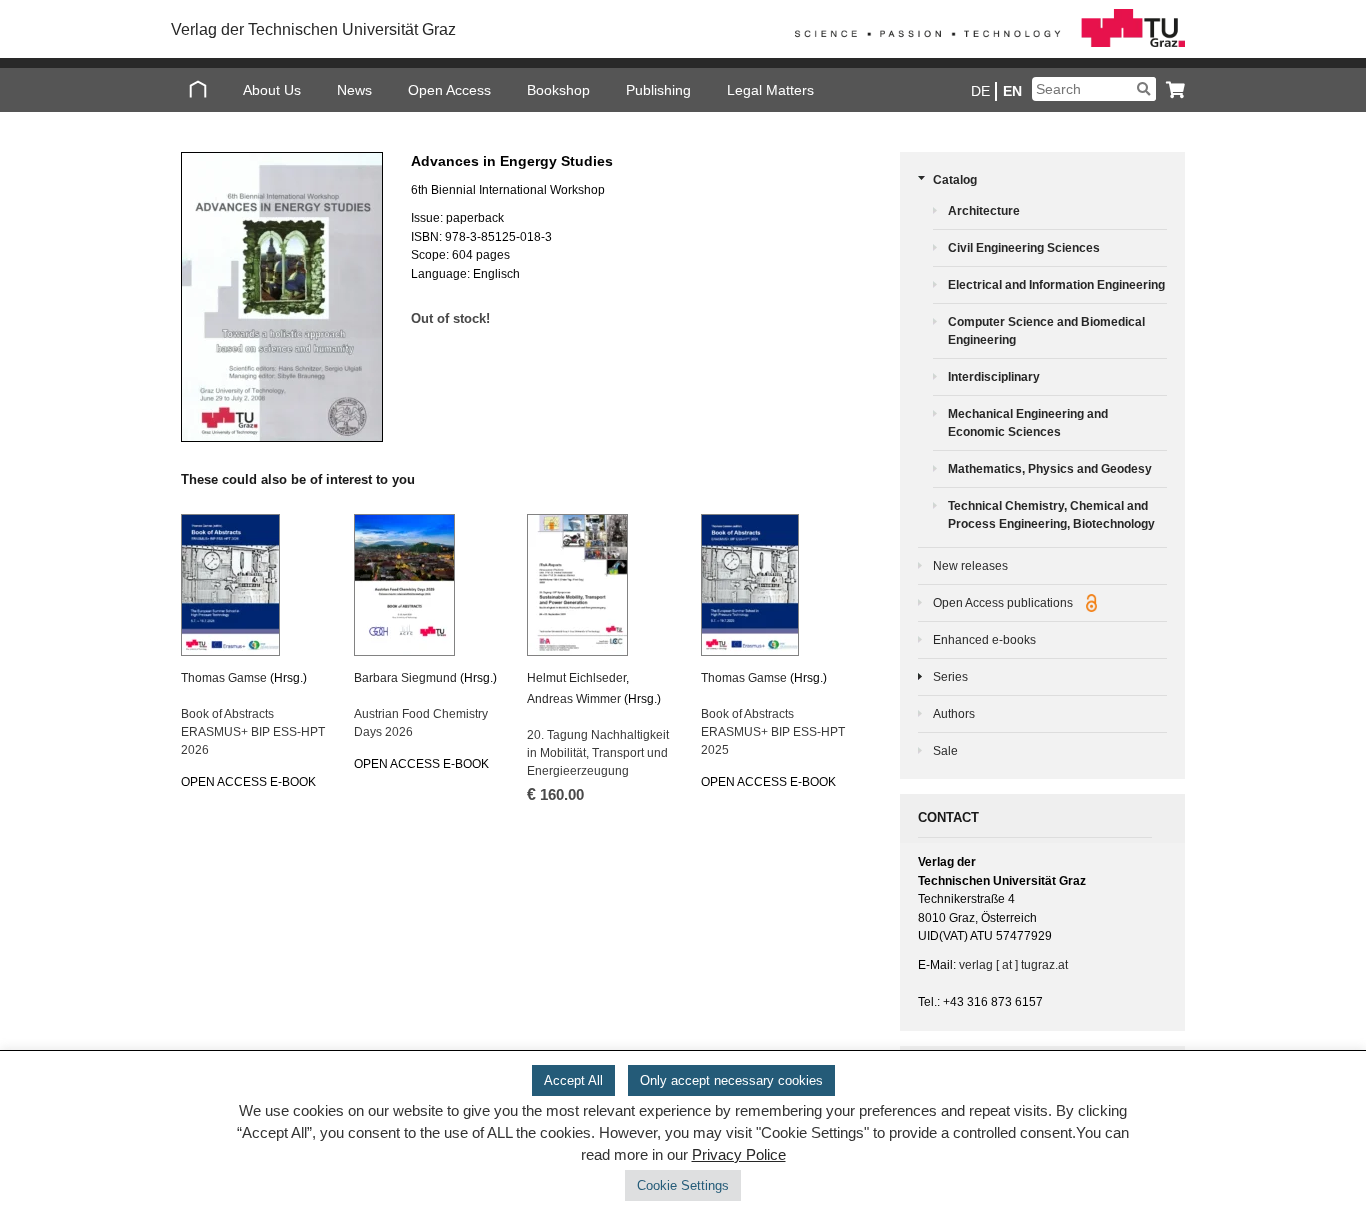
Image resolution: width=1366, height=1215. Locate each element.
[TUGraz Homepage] (985, 43)
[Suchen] (1143, 89)
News (354, 90)
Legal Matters (770, 90)
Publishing (658, 90)
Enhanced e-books (984, 640)
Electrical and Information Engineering (1056, 285)
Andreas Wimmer (574, 699)
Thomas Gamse (224, 678)
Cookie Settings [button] (683, 1185)
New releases (970, 566)
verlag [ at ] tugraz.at (1013, 965)
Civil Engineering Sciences (1024, 248)
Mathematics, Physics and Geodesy (1050, 469)
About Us (272, 90)
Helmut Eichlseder (576, 678)
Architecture (984, 211)
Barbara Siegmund (405, 678)
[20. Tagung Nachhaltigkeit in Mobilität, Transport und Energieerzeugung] (601, 585)
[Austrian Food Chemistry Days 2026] (428, 585)
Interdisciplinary (994, 377)
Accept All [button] (573, 1080)
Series (950, 677)
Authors (954, 714)
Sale (945, 751)
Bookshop (558, 90)
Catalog (955, 180)
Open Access (449, 90)
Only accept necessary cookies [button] (731, 1080)
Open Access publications (1004, 603)
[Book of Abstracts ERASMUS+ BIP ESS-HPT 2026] (255, 585)
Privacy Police (739, 1155)
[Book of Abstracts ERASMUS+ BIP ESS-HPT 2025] (775, 585)
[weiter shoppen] (1170, 89)
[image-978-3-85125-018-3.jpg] (281, 297)
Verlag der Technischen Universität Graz (313, 29)
